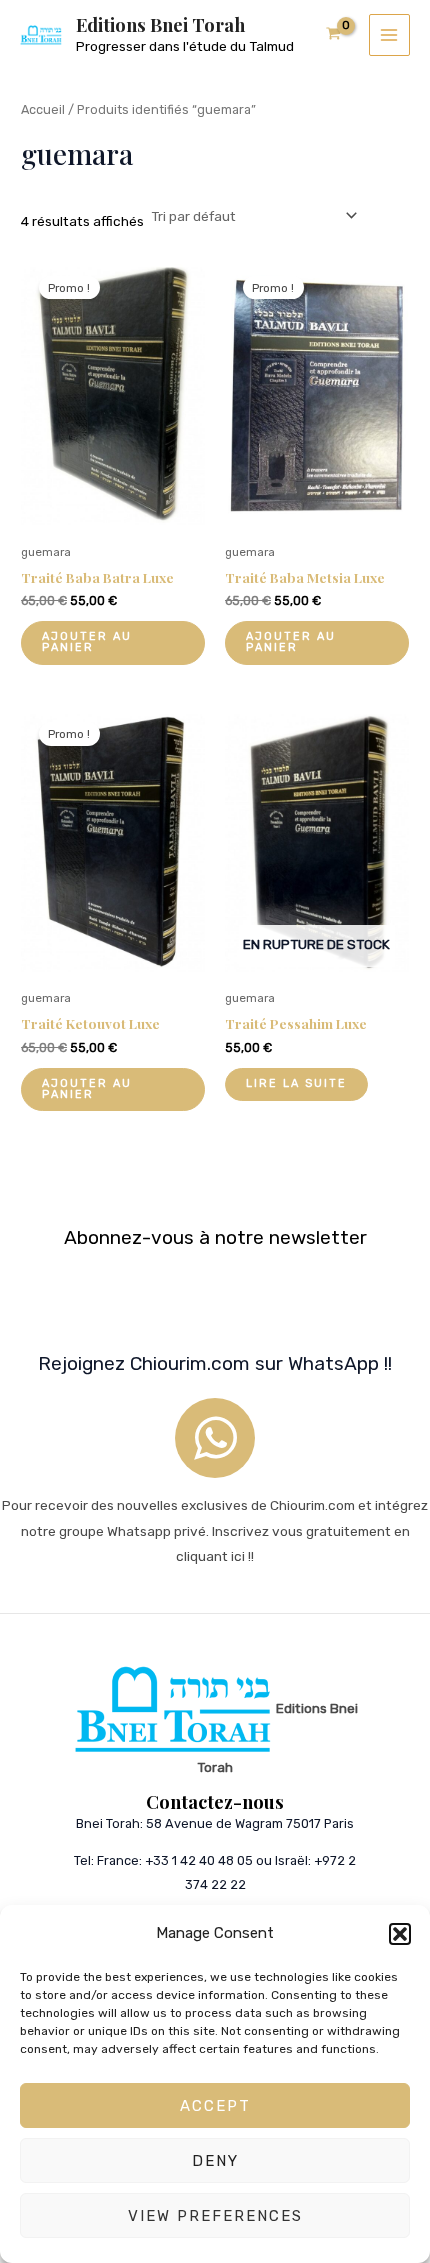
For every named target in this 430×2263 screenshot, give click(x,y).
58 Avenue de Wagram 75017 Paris (250, 1823)
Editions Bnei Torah (160, 24)
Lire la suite (296, 1083)
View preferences (215, 2216)
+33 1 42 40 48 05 (199, 1860)
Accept (215, 2106)
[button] (400, 1934)
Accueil (43, 109)
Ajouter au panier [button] (87, 642)
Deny (215, 2161)
